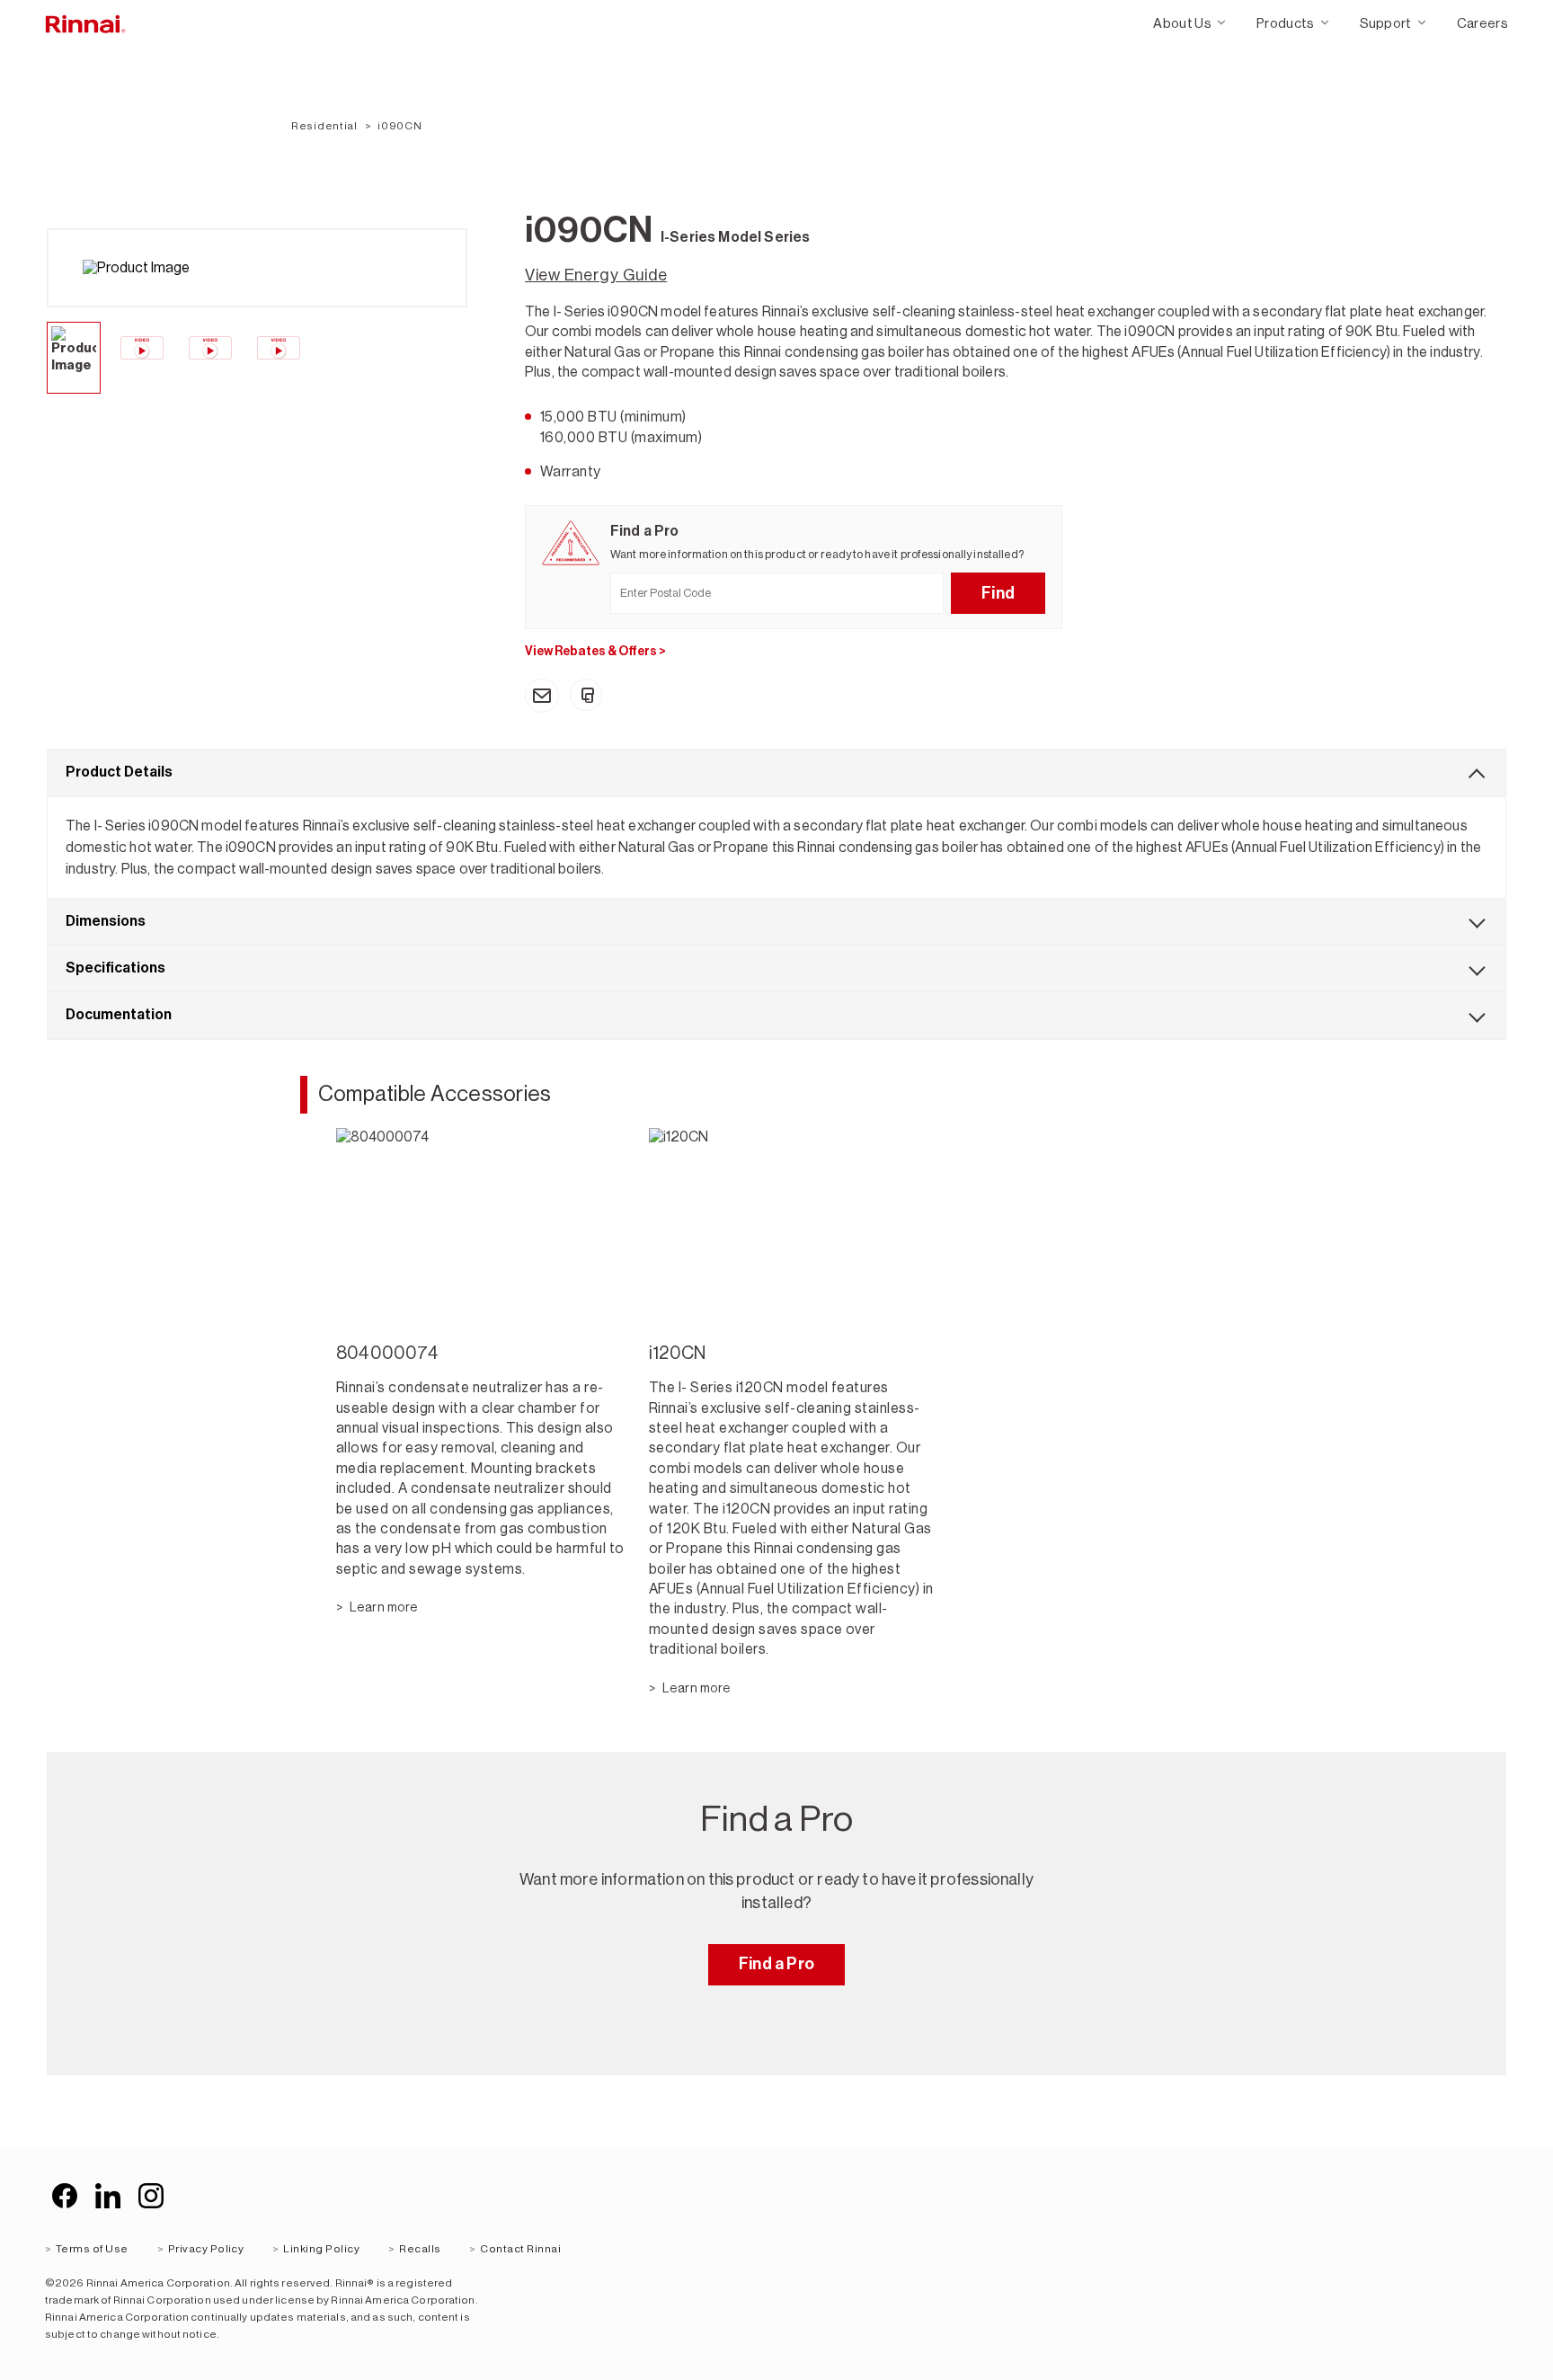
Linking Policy (321, 2249)
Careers (1482, 23)
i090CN (399, 126)
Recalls (420, 2249)
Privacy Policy (206, 2249)
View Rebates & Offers (595, 651)
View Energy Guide (596, 275)
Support (1386, 23)
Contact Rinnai (520, 2249)
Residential (324, 126)
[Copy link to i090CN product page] (586, 695)
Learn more (383, 1607)
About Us (1182, 23)
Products (1286, 23)
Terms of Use (92, 2249)
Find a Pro (776, 1964)
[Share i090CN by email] (542, 696)
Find (998, 593)
